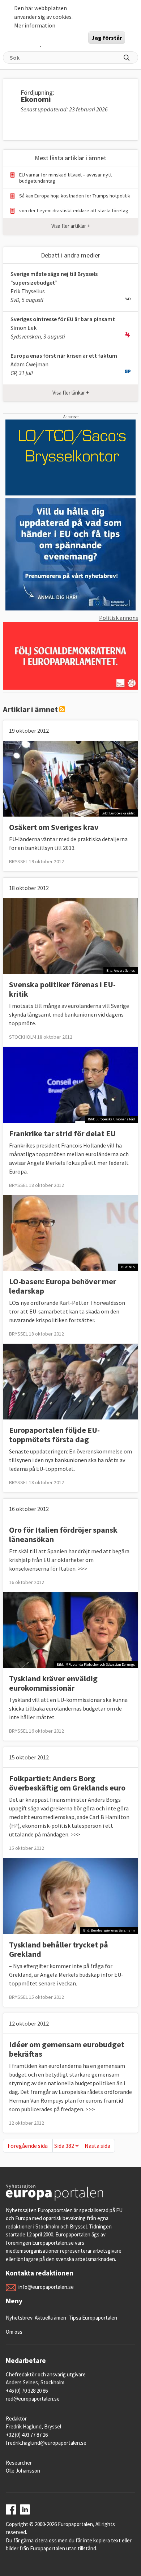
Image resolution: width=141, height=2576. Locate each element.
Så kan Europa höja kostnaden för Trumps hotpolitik (75, 196)
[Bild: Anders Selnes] (70, 936)
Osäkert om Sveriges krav (54, 827)
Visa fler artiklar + (71, 226)
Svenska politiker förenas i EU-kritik (62, 989)
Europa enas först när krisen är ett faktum (64, 355)
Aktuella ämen (50, 2318)
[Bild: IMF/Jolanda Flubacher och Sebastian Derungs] (70, 1630)
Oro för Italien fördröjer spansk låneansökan (63, 1534)
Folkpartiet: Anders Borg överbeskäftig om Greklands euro (67, 1783)
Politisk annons (119, 618)
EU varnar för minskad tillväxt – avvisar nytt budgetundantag (65, 178)
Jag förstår (107, 38)
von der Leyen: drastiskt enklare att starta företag (74, 211)
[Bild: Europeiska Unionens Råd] (70, 1084)
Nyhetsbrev (19, 2318)
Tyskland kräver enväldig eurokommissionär (53, 1683)
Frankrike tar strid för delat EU (62, 1133)
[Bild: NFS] (70, 1232)
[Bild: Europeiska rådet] (70, 778)
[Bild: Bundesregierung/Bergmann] (70, 1895)
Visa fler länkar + (71, 393)
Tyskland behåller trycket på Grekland (59, 1949)
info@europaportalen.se (46, 2287)
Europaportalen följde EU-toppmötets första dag (54, 1435)
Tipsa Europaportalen (93, 2318)
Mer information (35, 25)
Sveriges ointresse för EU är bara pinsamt (63, 319)
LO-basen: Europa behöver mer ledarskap (63, 1286)
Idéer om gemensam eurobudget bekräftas (67, 2049)
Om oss (14, 2332)
